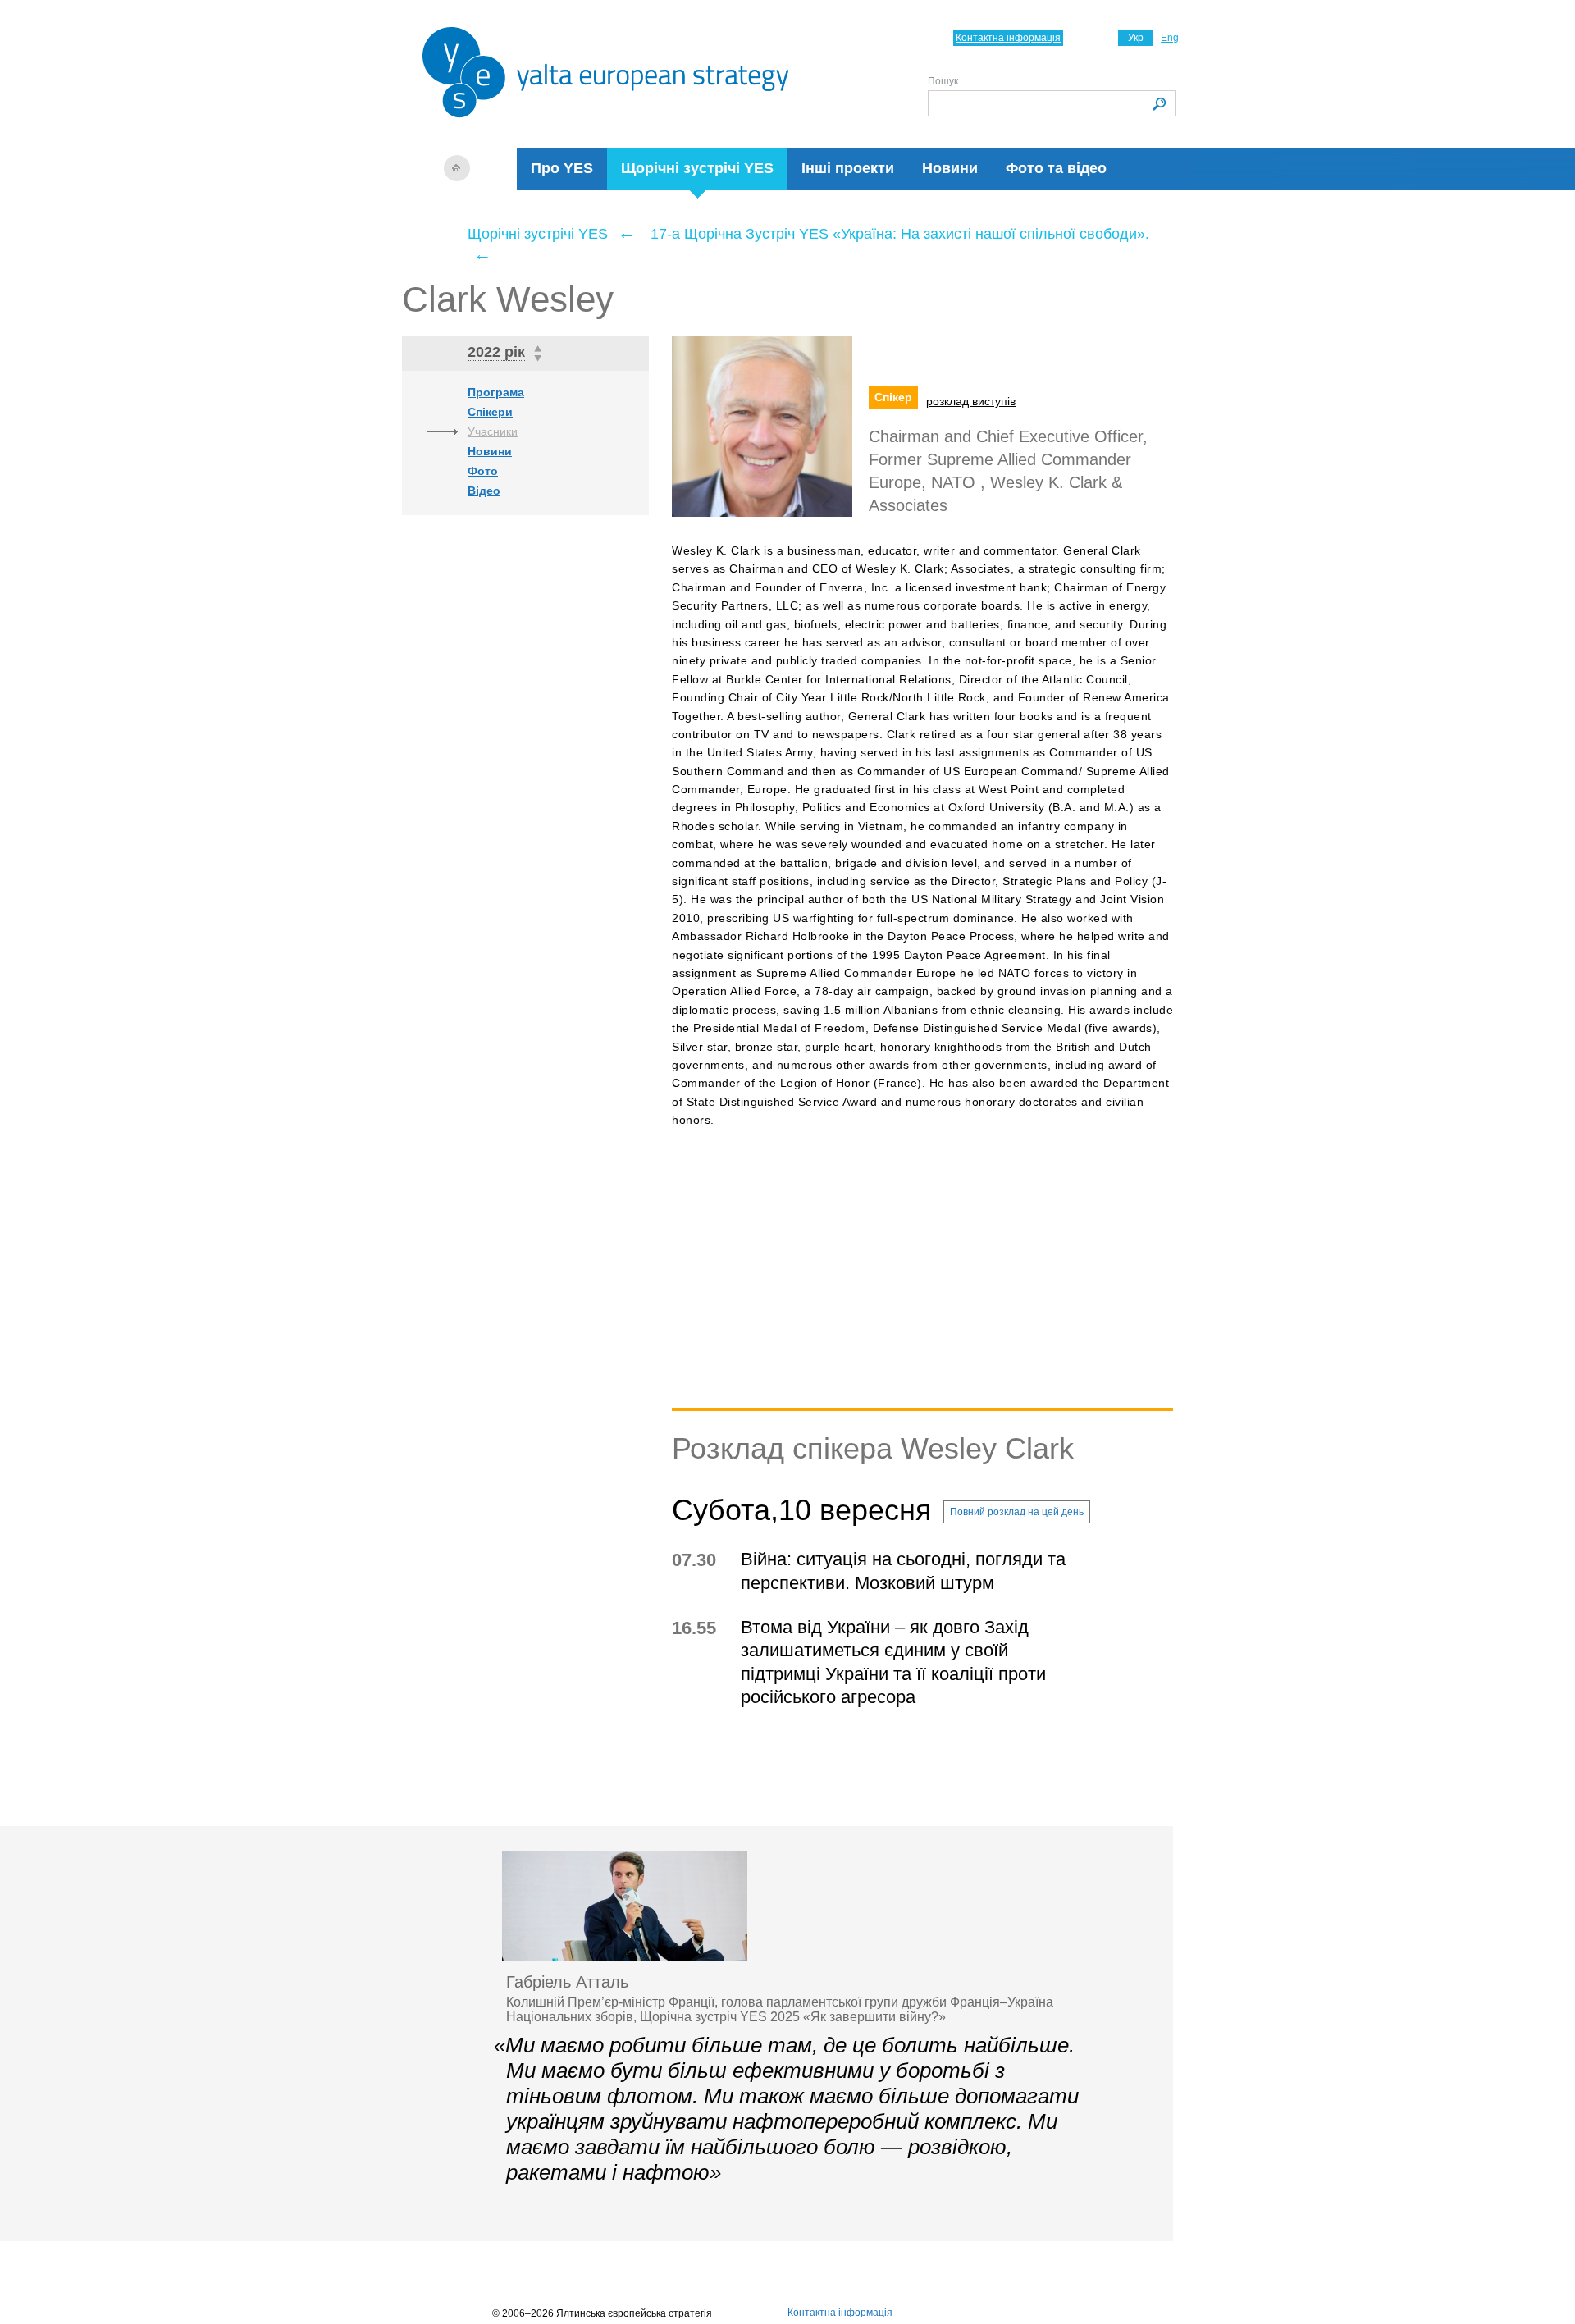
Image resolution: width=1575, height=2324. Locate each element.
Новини (950, 168)
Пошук (943, 81)
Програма (496, 392)
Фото (483, 471)
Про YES (562, 168)
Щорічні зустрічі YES (697, 168)
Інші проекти (848, 168)
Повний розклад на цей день (1017, 1512)
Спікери (490, 412)
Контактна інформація (1008, 38)
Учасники (493, 431)
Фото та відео (1056, 168)
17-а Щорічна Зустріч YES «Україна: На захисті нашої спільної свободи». (900, 234)
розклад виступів (971, 401)
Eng (1170, 38)
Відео (484, 491)
